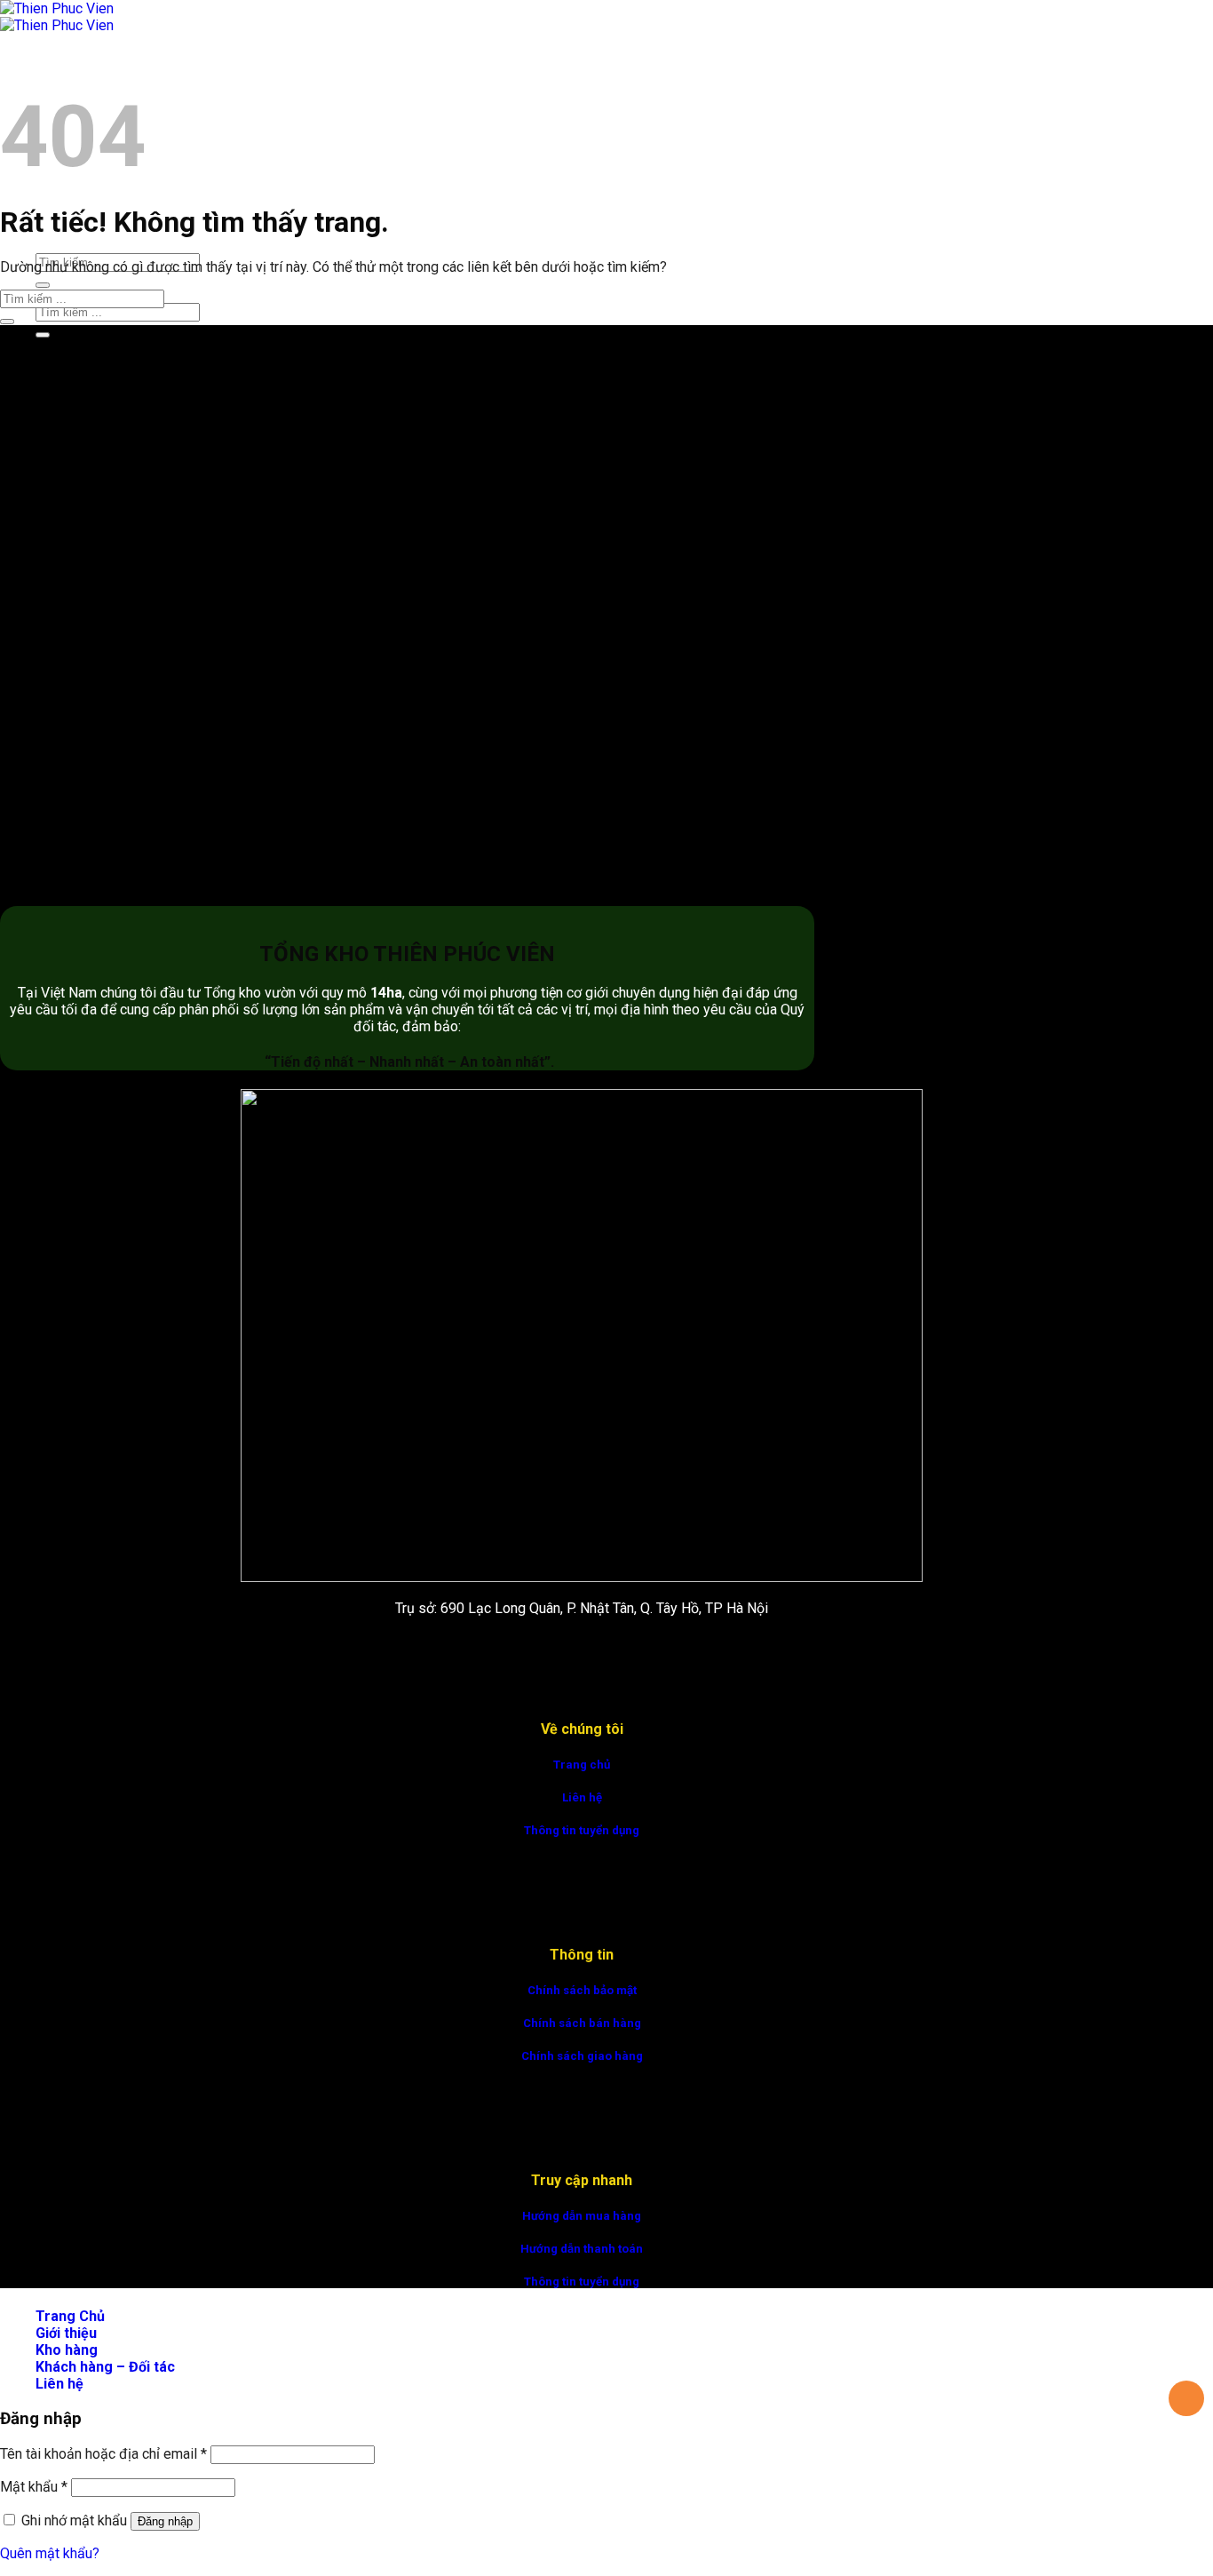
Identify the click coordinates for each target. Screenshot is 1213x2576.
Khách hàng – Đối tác (105, 2367)
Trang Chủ (70, 67)
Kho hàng (67, 2350)
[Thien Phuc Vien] (57, 17)
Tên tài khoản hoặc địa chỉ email (103, 2454)
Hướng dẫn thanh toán (582, 2249)
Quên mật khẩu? (50, 2553)
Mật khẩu (34, 2487)
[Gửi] (43, 285)
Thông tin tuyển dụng (582, 1830)
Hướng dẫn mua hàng (582, 2216)
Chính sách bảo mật (582, 1990)
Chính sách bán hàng (582, 2023)
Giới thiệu (66, 2333)
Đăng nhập (165, 2521)
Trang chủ (582, 1765)
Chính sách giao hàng (582, 2056)
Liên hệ (582, 1797)
